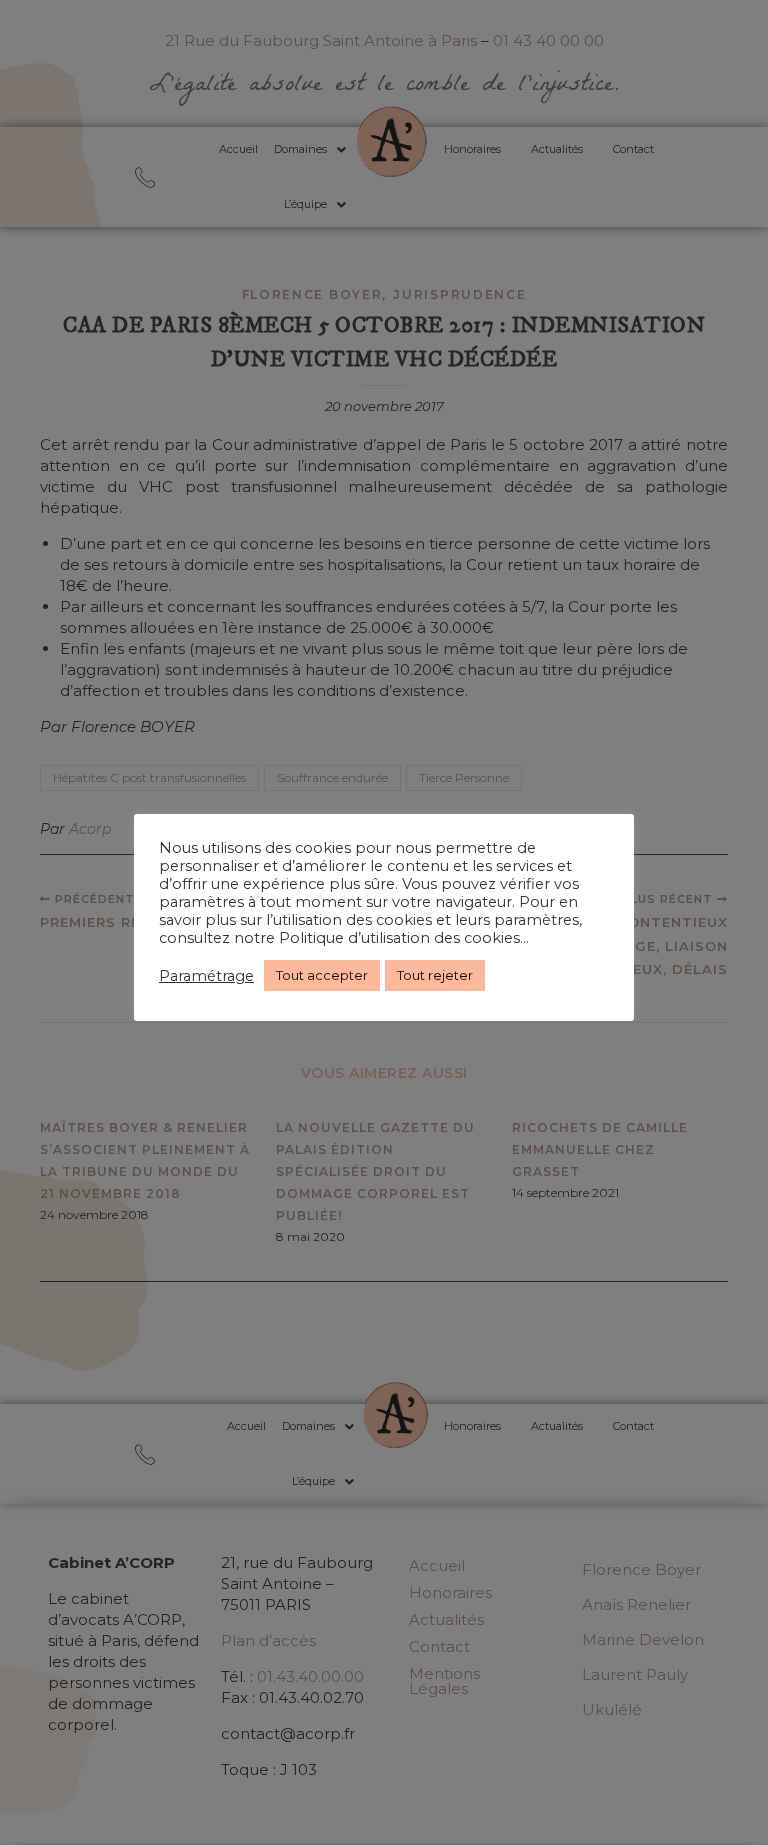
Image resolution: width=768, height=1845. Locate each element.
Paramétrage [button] (206, 976)
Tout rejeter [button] (435, 975)
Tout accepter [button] (322, 975)
